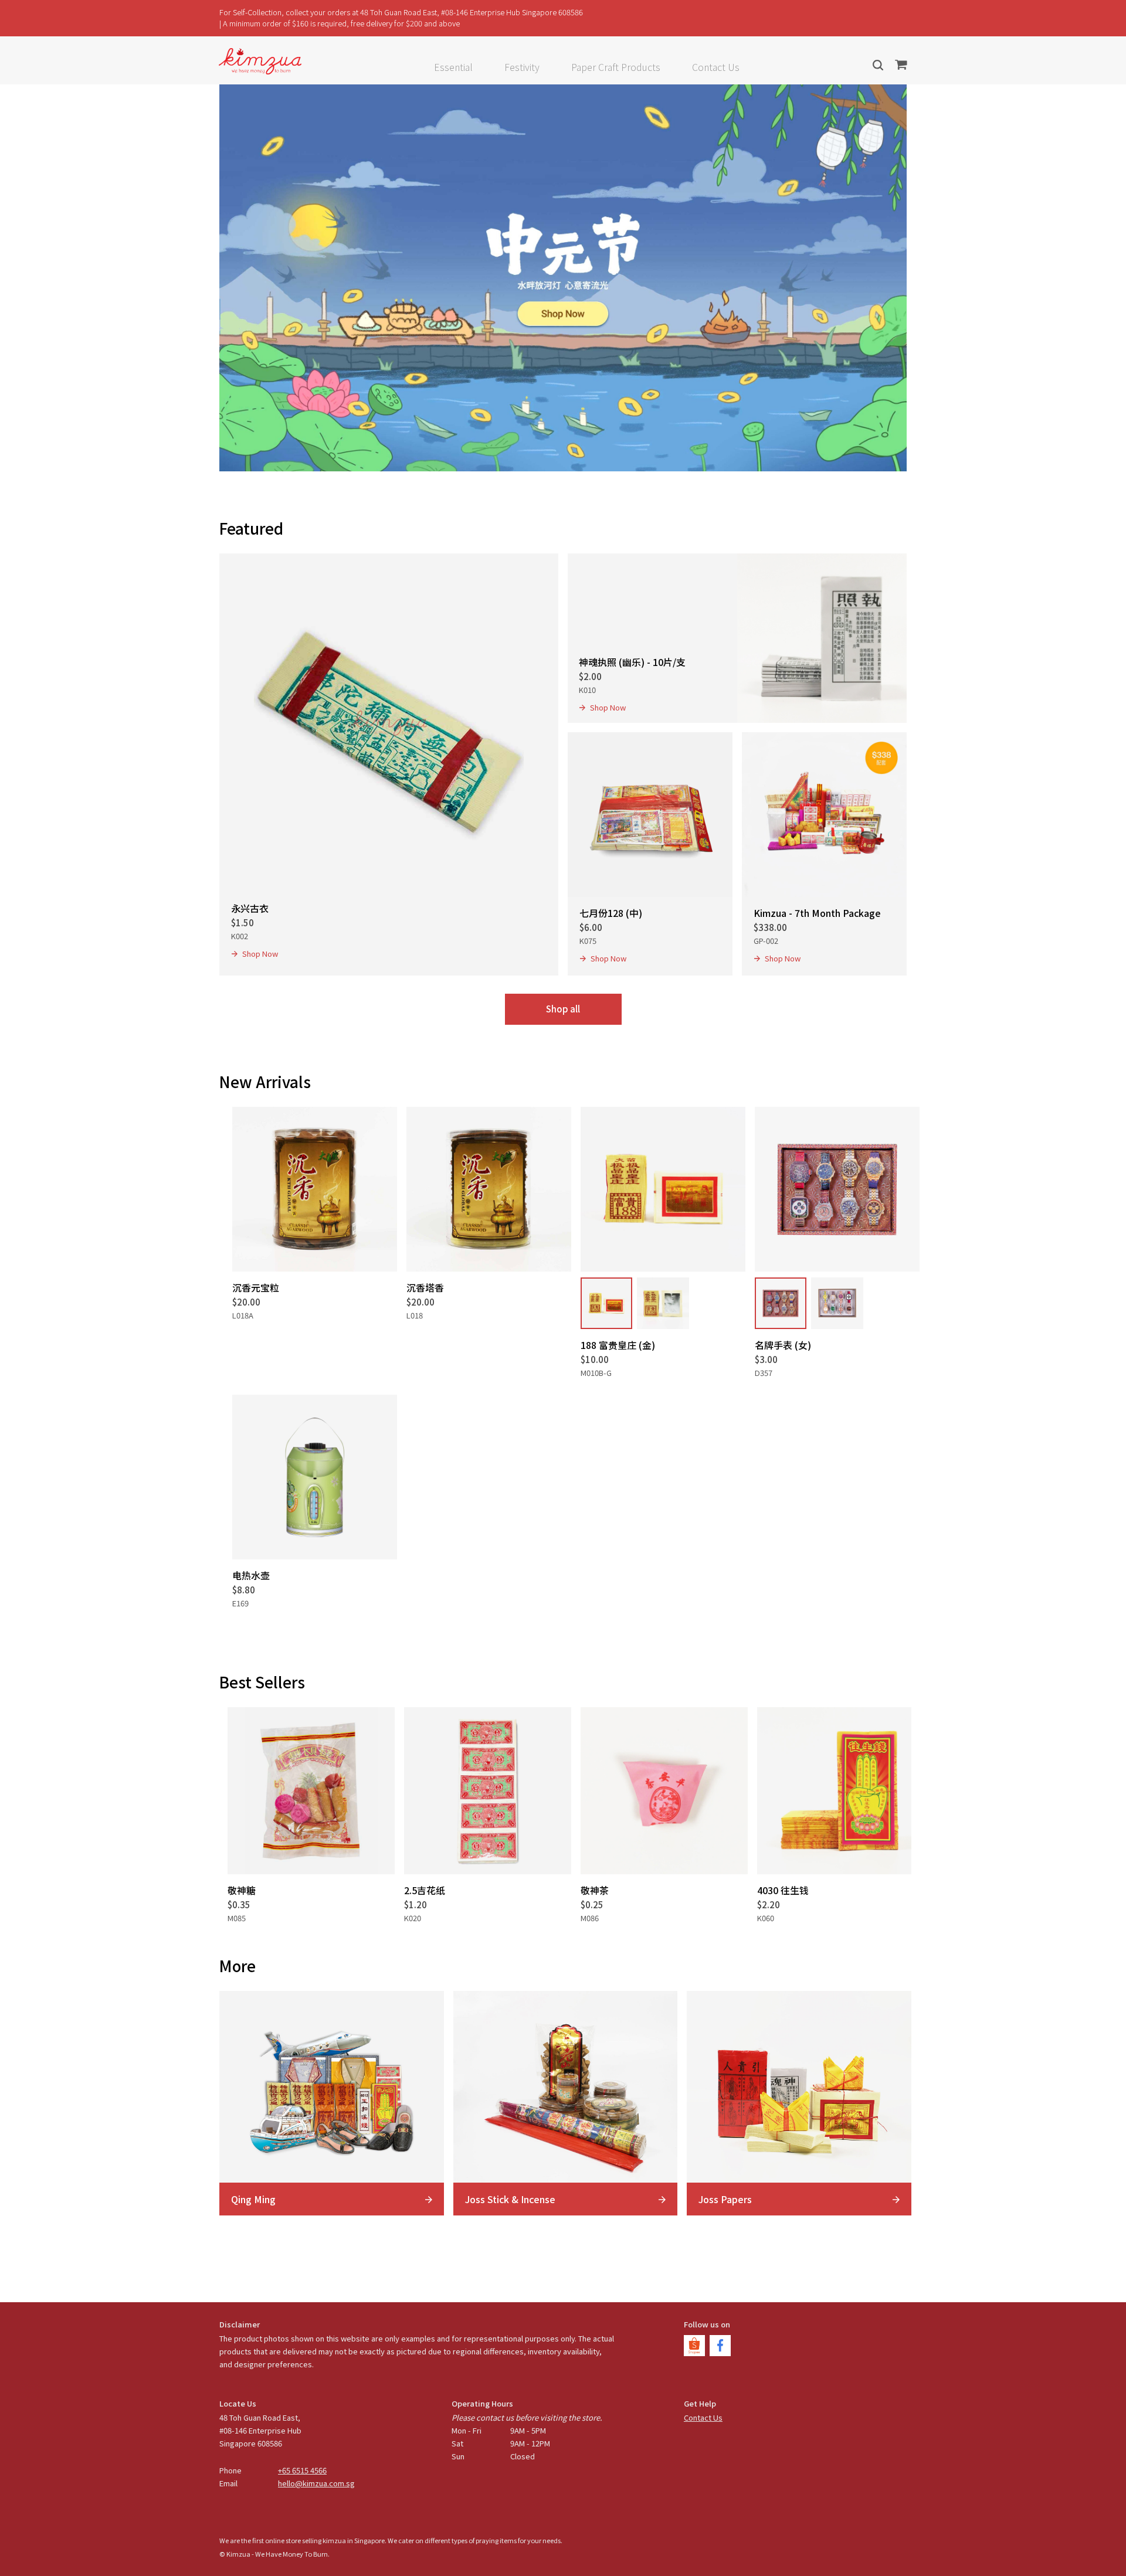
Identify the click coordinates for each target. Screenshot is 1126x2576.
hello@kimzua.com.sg (316, 2483)
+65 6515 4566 (302, 2470)
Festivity (522, 67)
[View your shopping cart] (901, 65)
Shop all (563, 1009)
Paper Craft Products (616, 67)
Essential (453, 67)
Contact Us (716, 67)
